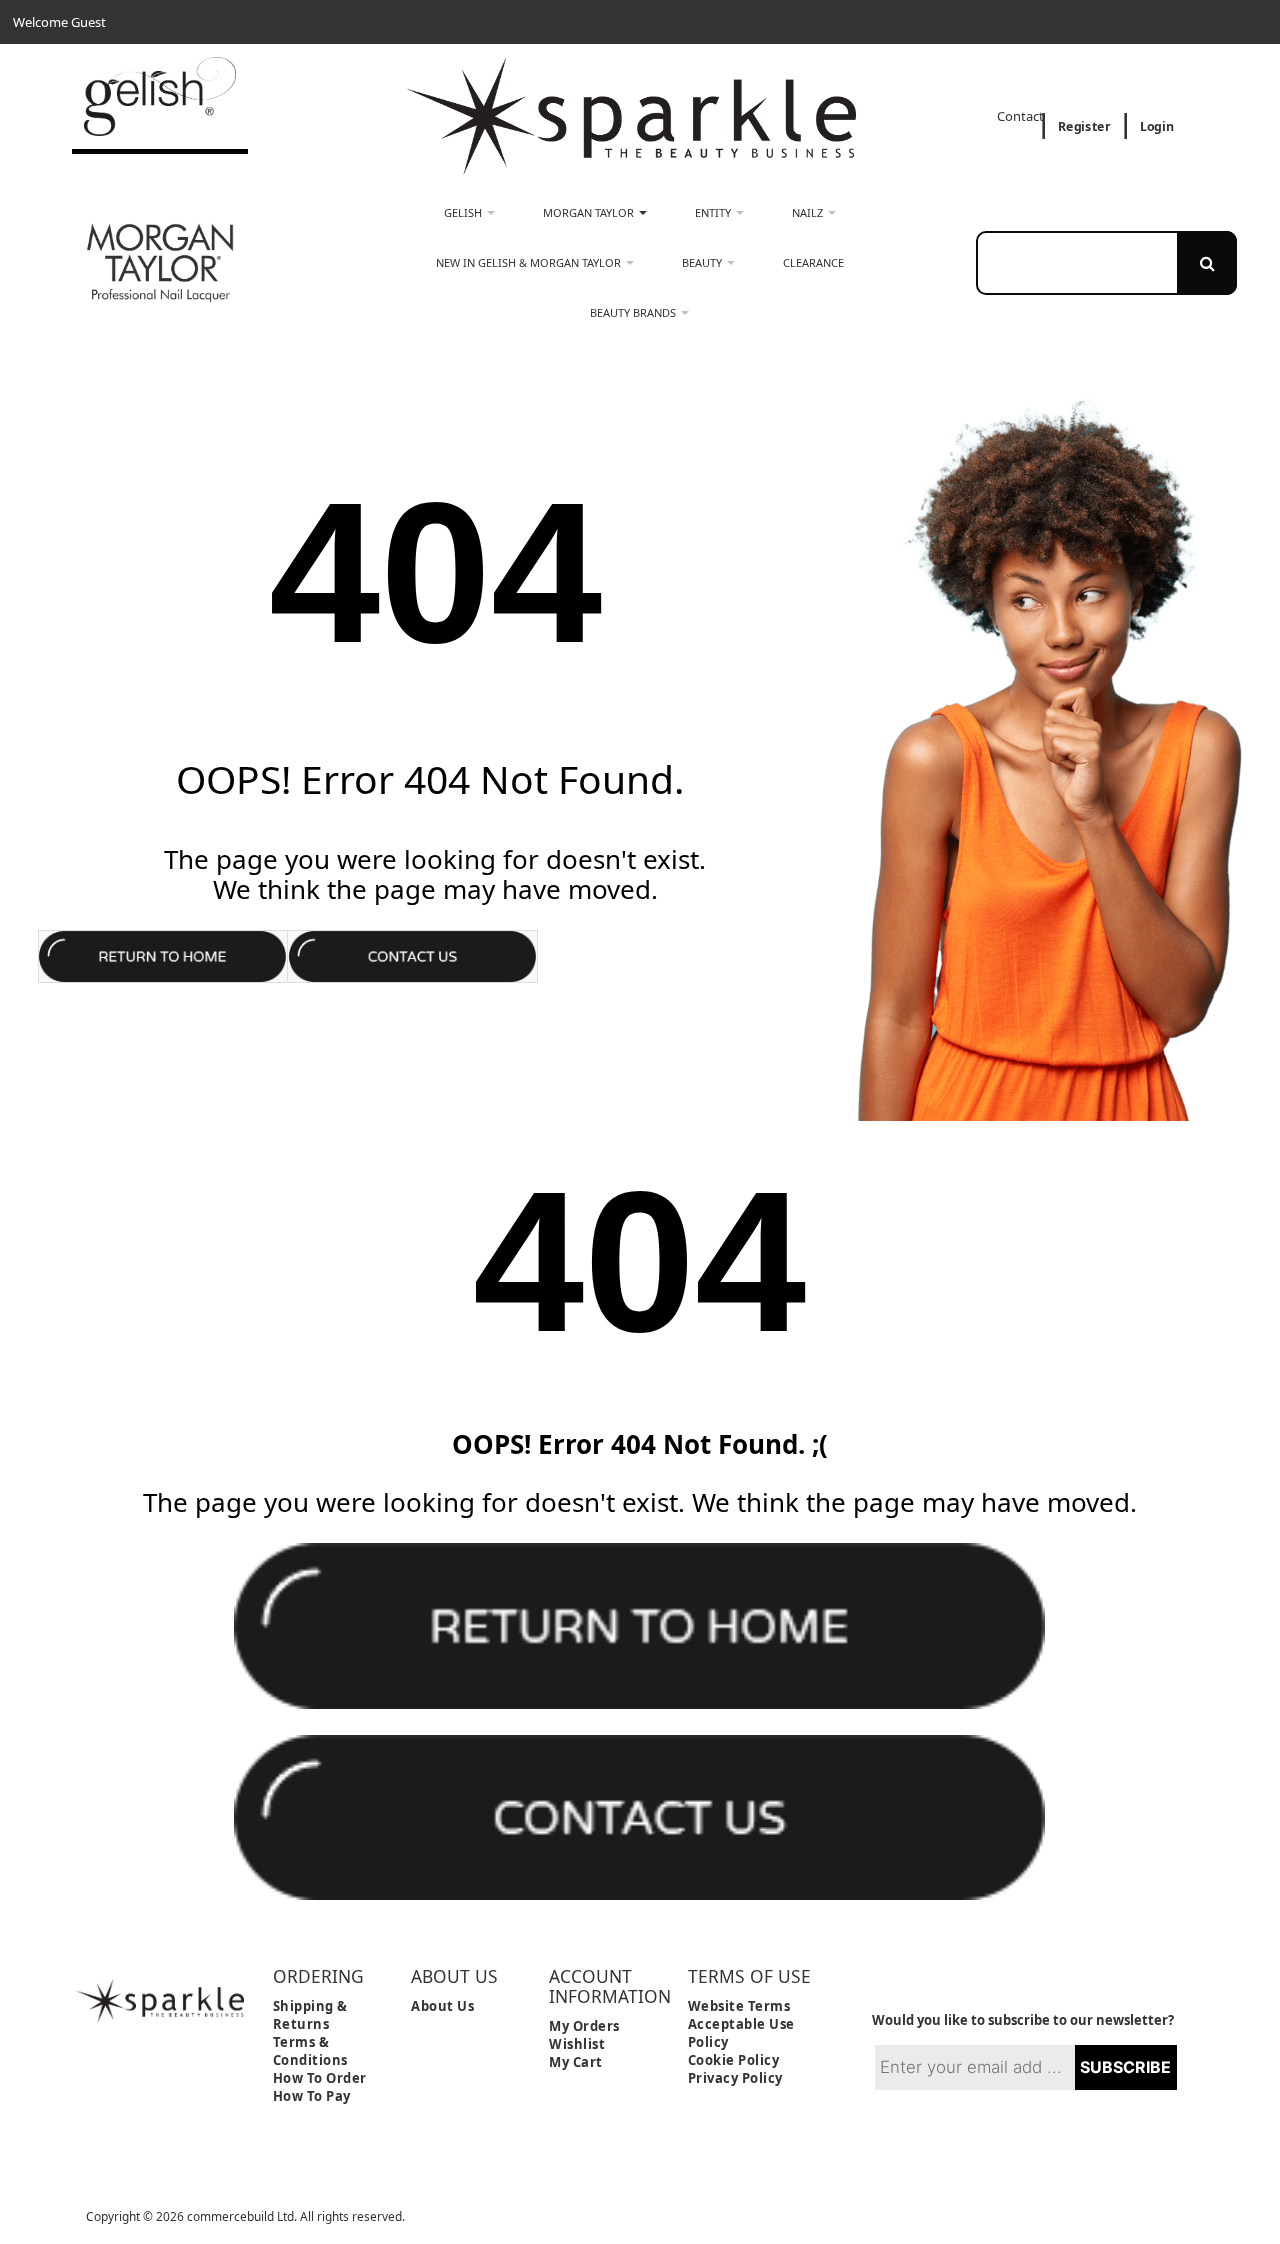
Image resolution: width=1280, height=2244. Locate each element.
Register (1084, 126)
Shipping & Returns (310, 2015)
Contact (1022, 117)
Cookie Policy (734, 2060)
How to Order (320, 2078)
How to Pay (312, 2096)
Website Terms (739, 2006)
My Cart (576, 2062)
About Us (442, 2006)
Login (1157, 126)
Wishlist (577, 2044)
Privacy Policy (735, 2078)
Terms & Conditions (310, 2051)
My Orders (584, 2026)
